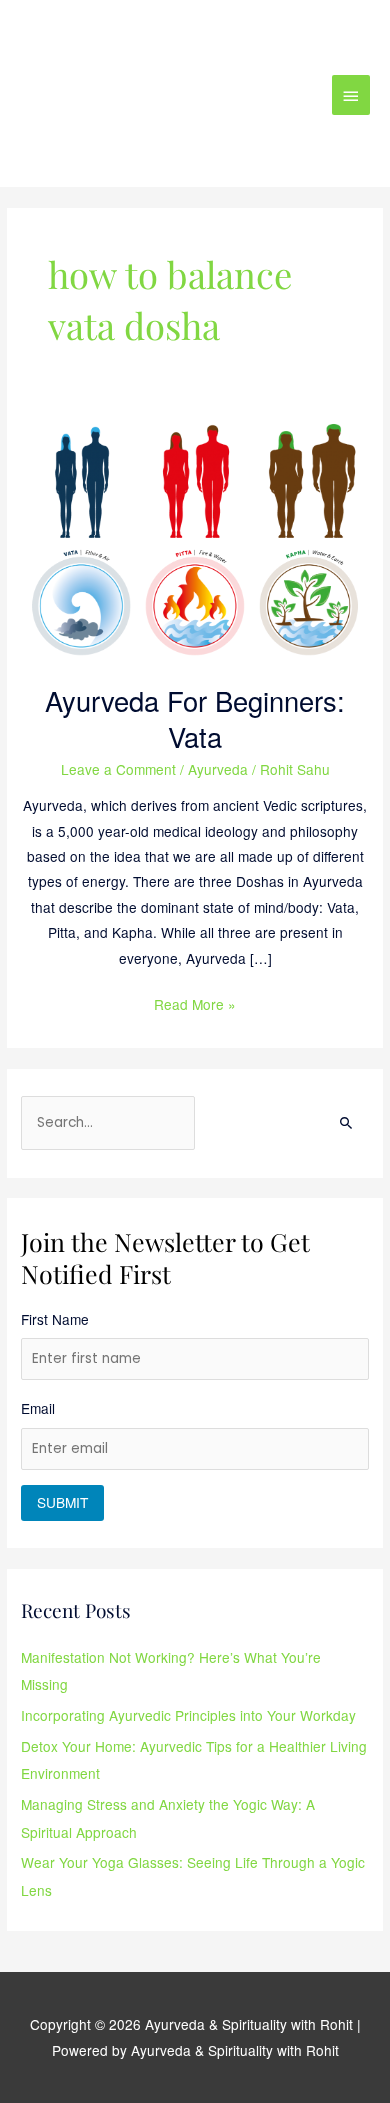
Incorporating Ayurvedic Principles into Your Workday (188, 1715)
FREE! (266, 32)
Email (38, 1408)
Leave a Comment (118, 769)
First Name (55, 1319)
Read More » (195, 1003)
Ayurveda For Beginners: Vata (195, 718)
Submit (62, 1502)
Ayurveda (218, 769)
